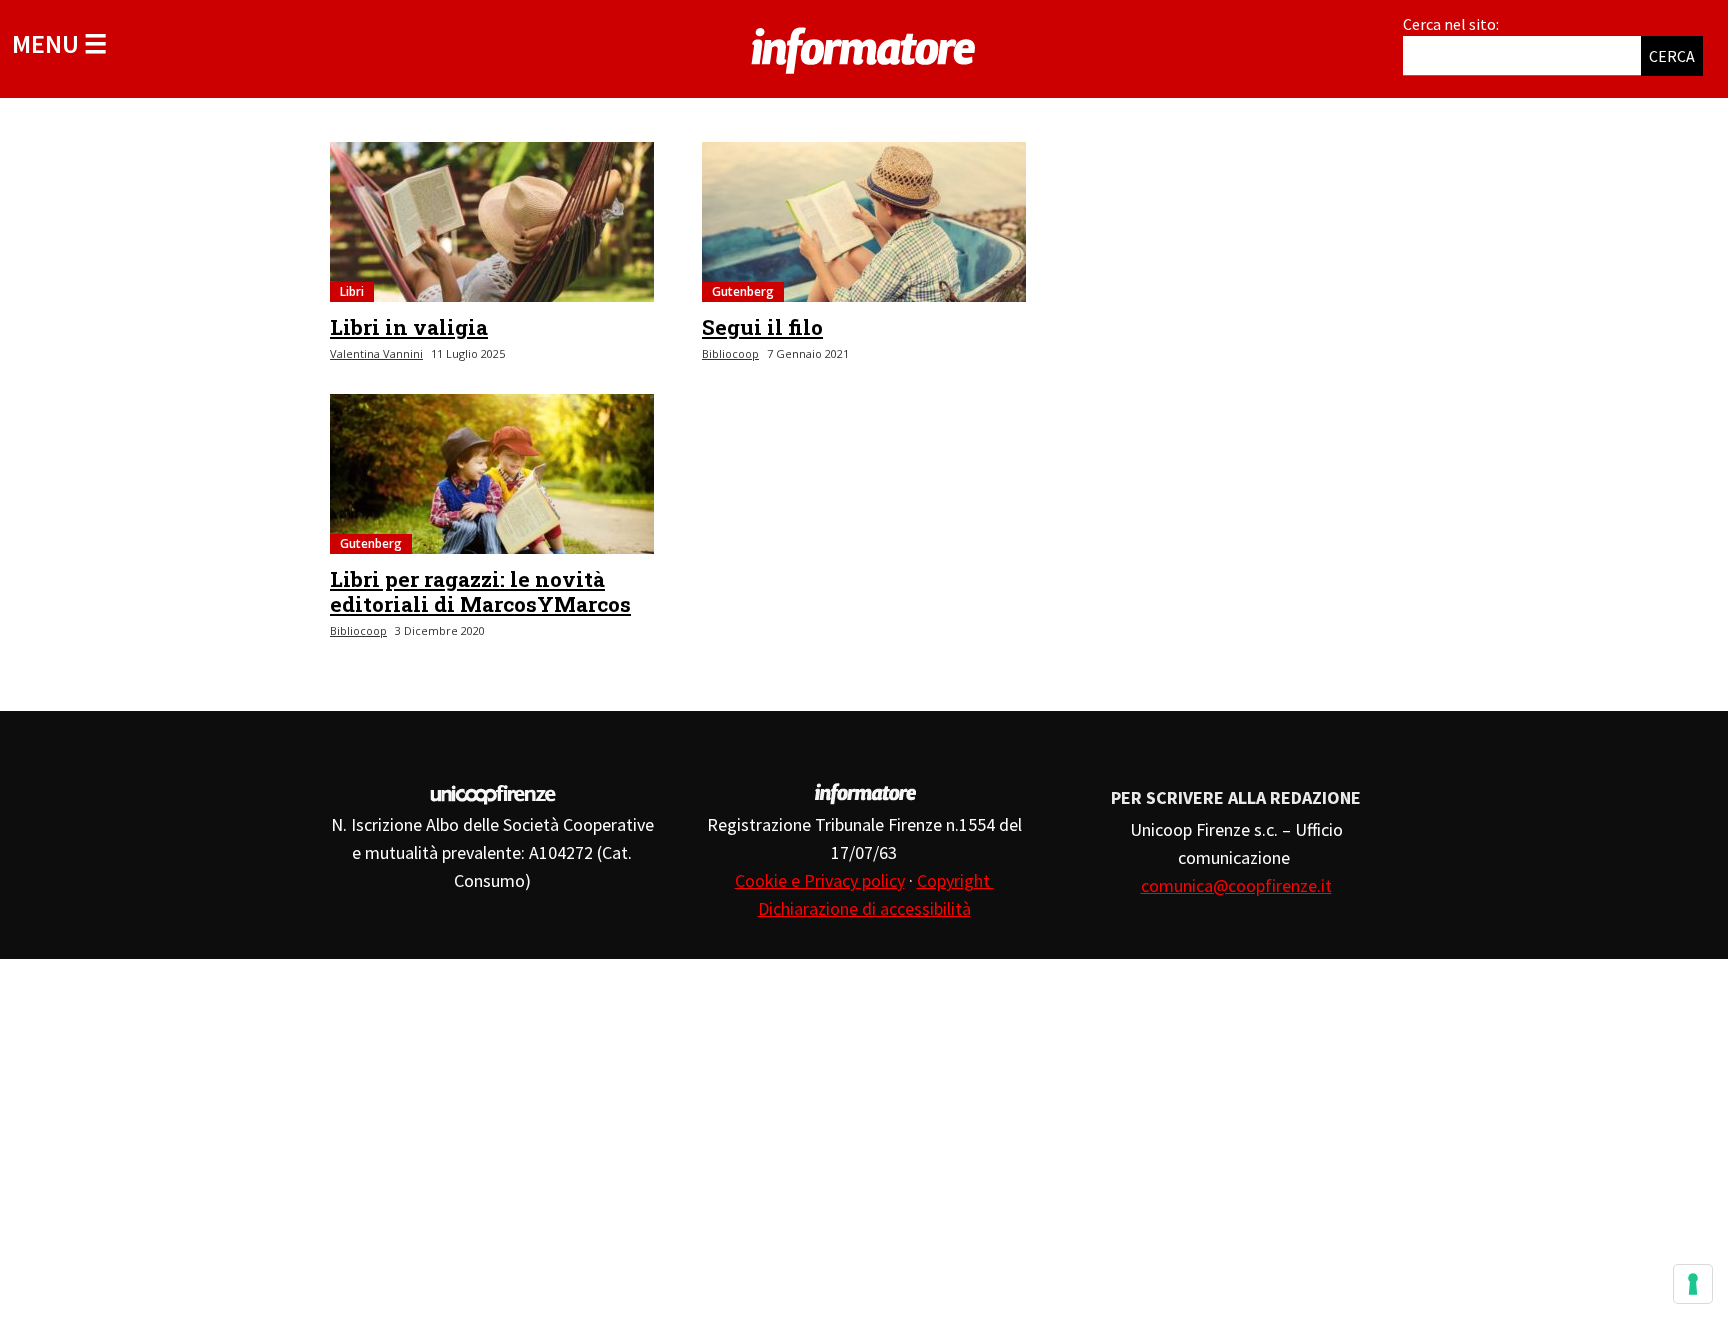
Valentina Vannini (376, 353)
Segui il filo (762, 327)
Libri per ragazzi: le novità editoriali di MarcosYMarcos (480, 591)
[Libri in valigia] (492, 222)
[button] (59, 43)
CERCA (1672, 56)
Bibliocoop (730, 353)
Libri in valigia (409, 327)
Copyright (955, 880)
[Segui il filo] (864, 222)
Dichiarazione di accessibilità (864, 908)
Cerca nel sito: (1451, 24)
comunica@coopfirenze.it (1236, 885)
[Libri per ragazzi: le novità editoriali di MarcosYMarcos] (492, 474)
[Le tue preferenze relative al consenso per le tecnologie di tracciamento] (1693, 1284)
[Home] (864, 47)
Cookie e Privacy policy (820, 880)
